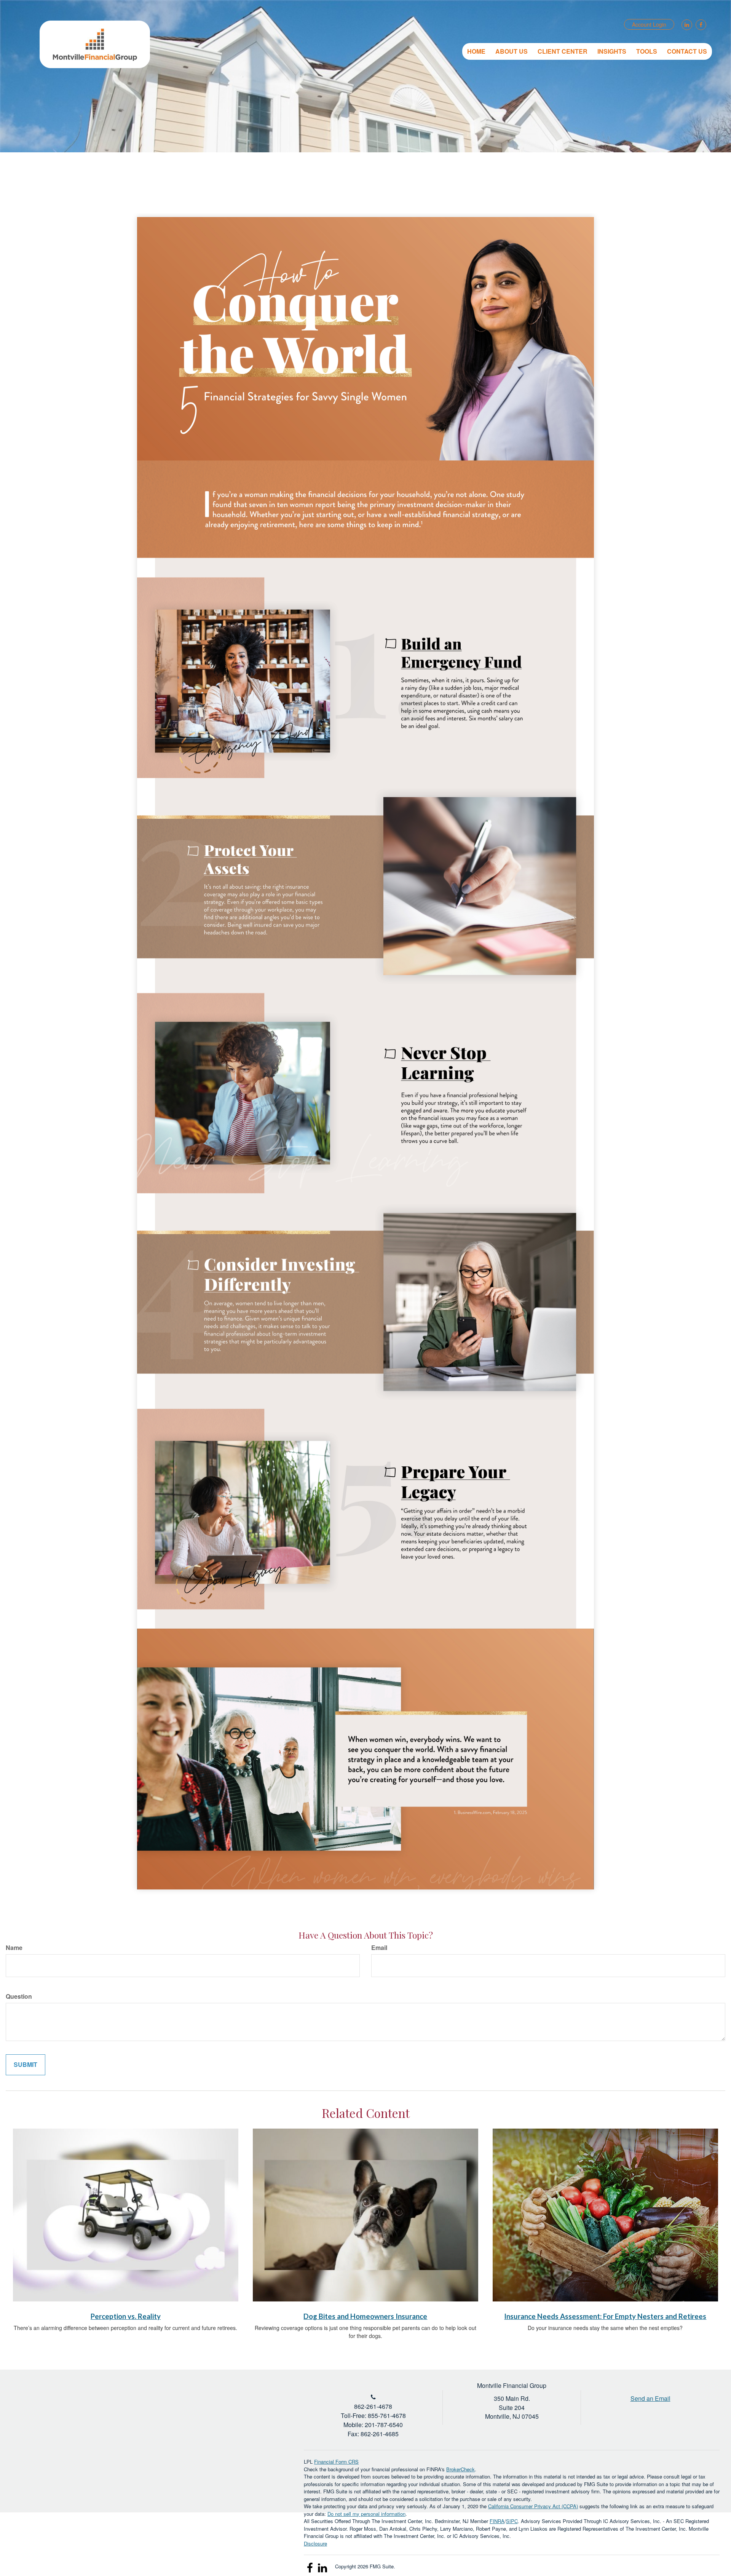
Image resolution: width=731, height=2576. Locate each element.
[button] (512, 51)
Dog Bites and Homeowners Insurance (365, 2316)
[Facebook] (700, 25)
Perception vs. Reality (126, 2316)
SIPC (512, 2521)
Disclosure (315, 2543)
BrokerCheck (460, 2469)
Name (14, 1948)
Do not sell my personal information (366, 2514)
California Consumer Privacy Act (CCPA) (533, 2506)
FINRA (497, 2521)
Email (379, 1948)
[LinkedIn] (686, 25)
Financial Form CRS (336, 2462)
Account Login (649, 24)
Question (19, 1996)
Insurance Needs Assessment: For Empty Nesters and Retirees (605, 2316)
